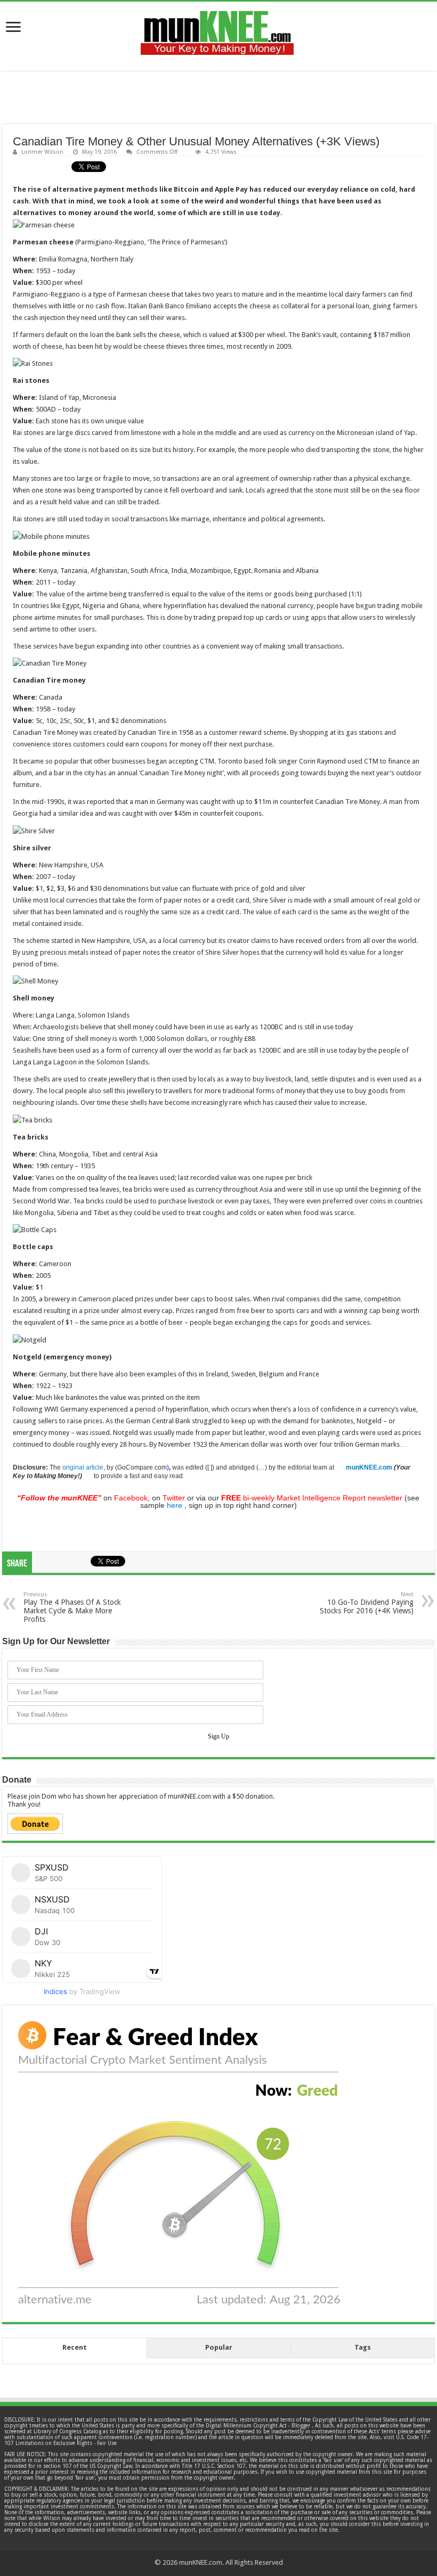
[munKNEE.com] (217, 29)
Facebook (131, 1498)
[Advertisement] (218, 97)
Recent (75, 2347)
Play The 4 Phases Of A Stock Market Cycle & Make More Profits (72, 1607)
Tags (363, 2347)
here (175, 1505)
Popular (219, 2347)
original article (83, 1467)
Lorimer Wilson (42, 152)
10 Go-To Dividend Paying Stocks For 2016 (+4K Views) (367, 1603)
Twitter (174, 1498)
